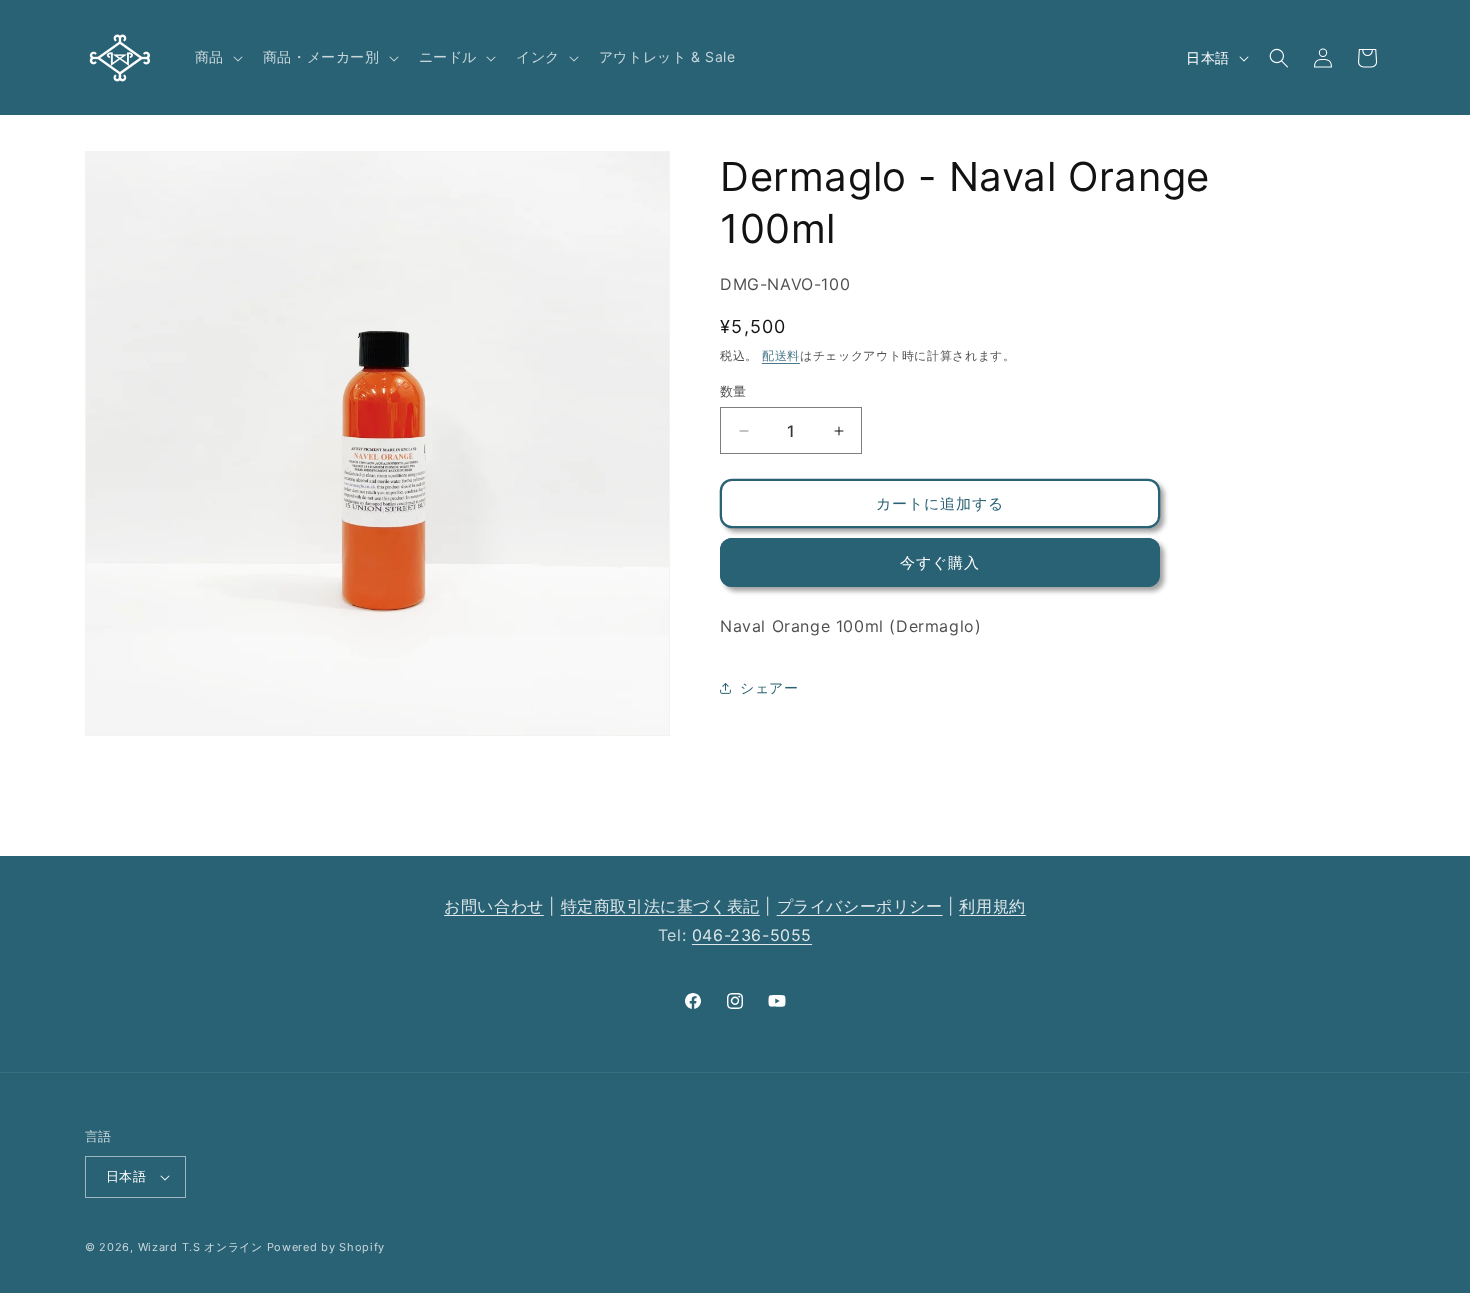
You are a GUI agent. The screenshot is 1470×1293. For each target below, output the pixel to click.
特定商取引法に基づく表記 (660, 906)
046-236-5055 (752, 935)
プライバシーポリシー (860, 906)
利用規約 (992, 906)
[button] (217, 57)
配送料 (781, 356)
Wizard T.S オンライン (200, 1247)
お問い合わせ (494, 906)
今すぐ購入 (940, 562)
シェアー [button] (769, 688)
